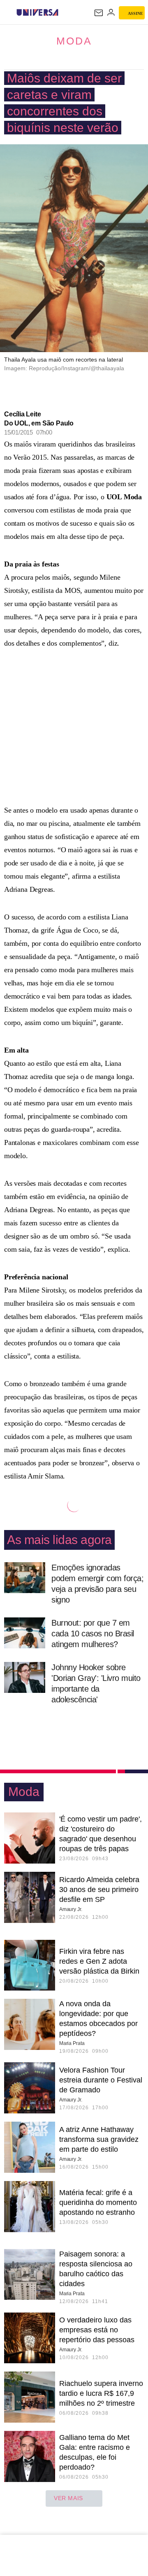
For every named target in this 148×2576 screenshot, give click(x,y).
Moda (74, 41)
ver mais (68, 2498)
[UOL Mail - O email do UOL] (99, 13)
